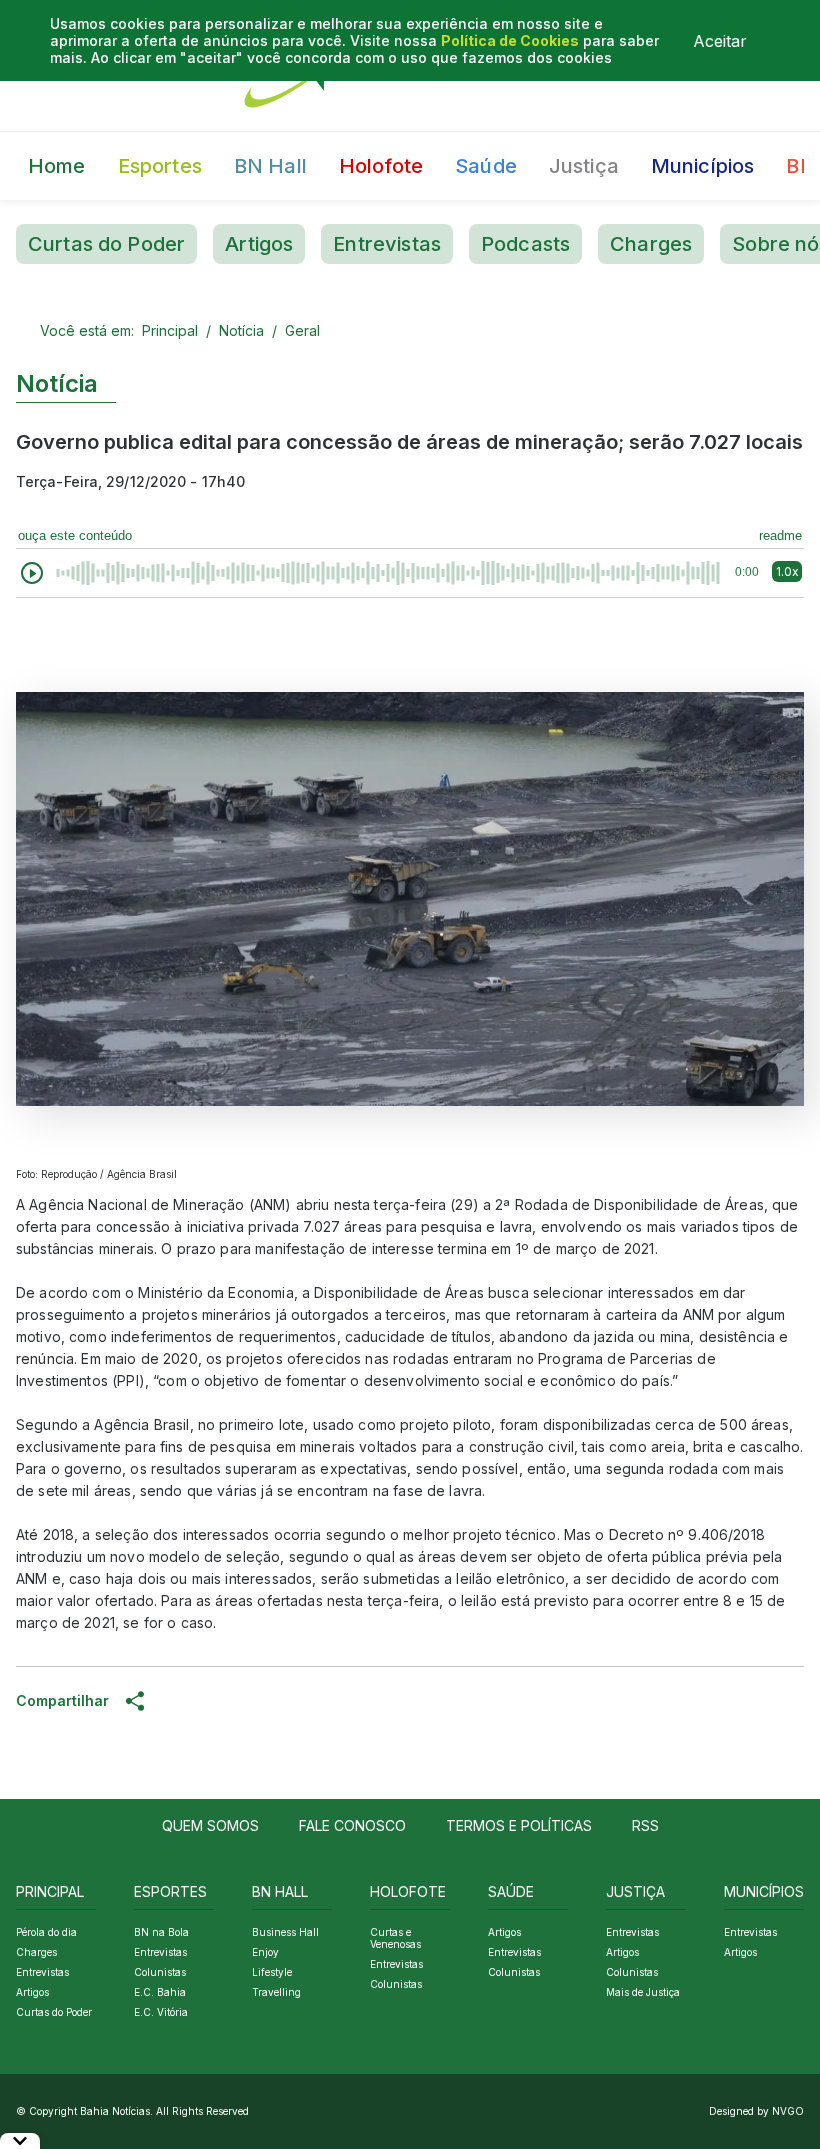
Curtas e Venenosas (395, 1938)
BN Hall (270, 166)
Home (57, 166)
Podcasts (525, 244)
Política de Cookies (510, 40)
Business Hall (285, 1932)
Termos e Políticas (519, 1825)
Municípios (703, 166)
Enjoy (265, 1952)
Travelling (276, 1992)
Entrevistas (387, 244)
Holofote (381, 166)
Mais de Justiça (643, 1992)
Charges (651, 244)
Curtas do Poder (106, 244)
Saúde (486, 166)
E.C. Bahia (160, 1992)
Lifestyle (272, 1972)
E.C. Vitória (161, 2012)
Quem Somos (210, 1825)
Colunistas (160, 1972)
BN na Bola (161, 1932)
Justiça (584, 166)
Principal (170, 330)
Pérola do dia (46, 1932)
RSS (645, 1825)
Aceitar (720, 41)
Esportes (160, 166)
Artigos (259, 244)
